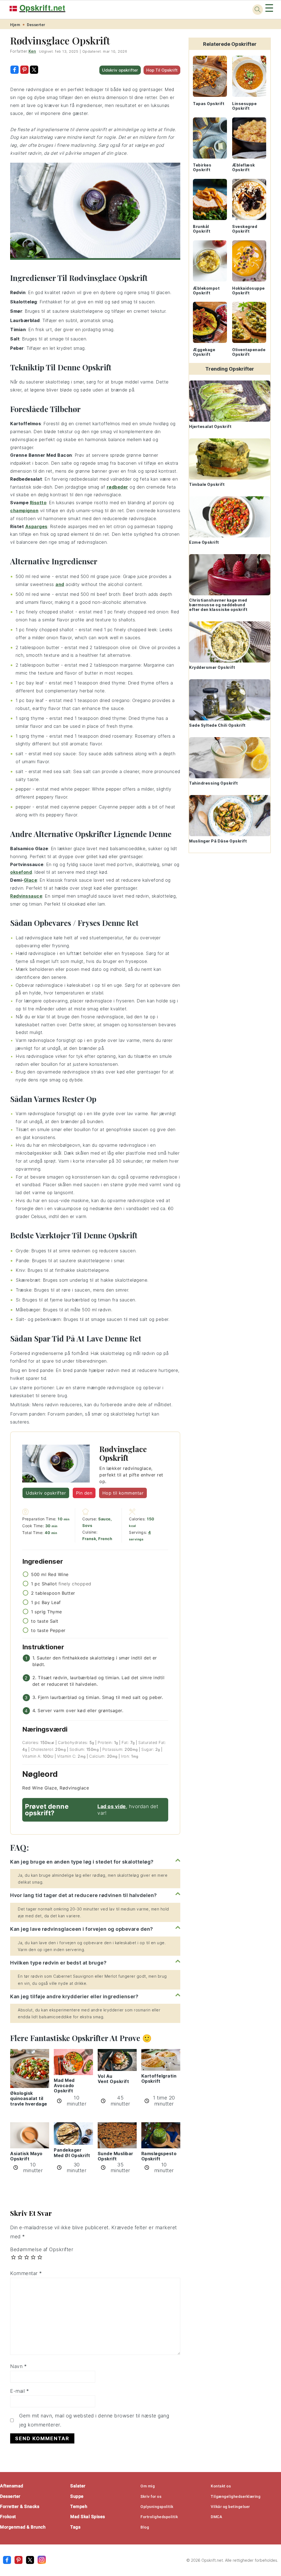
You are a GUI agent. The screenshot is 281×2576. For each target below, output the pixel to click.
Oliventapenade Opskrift (249, 352)
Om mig (148, 2486)
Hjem (15, 25)
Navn (18, 2366)
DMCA (216, 2517)
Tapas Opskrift (209, 104)
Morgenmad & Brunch (23, 2527)
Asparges (36, 526)
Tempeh (79, 2506)
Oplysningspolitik (157, 2507)
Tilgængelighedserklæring (236, 2496)
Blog (145, 2527)
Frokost (8, 2517)
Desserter (36, 25)
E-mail (19, 2391)
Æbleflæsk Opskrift (244, 167)
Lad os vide (112, 1806)
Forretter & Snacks (20, 2506)
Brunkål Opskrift (202, 229)
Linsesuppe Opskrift (244, 106)
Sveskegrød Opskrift (245, 229)
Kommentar (26, 2273)
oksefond (21, 872)
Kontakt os (221, 2486)
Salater (78, 2486)
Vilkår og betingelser (230, 2507)
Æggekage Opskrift (204, 352)
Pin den (84, 1493)
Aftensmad (12, 2486)
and (60, 584)
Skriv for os (151, 2496)
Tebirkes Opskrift (202, 167)
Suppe (77, 2496)
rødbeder (117, 487)
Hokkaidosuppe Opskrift (248, 291)
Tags (75, 2527)
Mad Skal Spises (88, 2517)
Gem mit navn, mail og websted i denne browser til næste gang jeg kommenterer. (94, 2420)
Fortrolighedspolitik (159, 2517)
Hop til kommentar (123, 1493)
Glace (31, 880)
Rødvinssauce (26, 896)
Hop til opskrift (162, 70)
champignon (24, 511)
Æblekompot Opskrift (206, 291)
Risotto (38, 503)
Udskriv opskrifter (120, 70)
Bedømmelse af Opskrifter (42, 2249)
